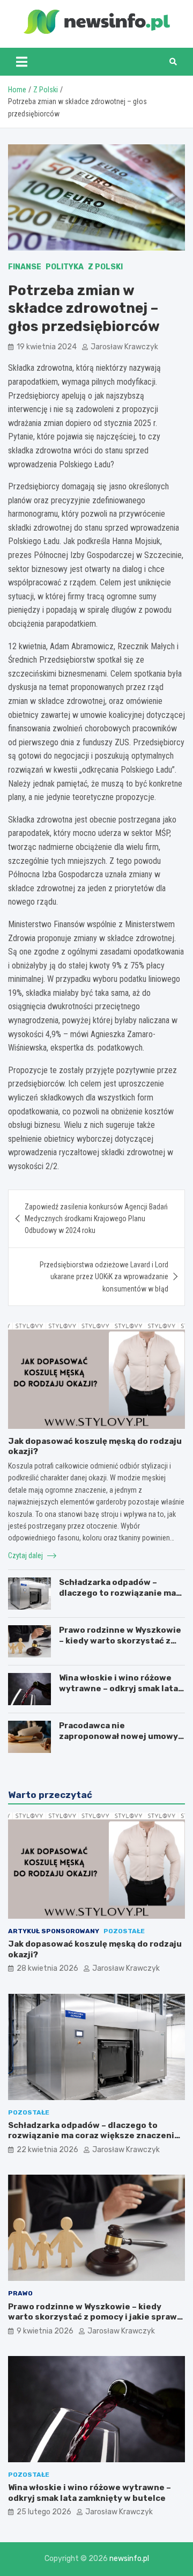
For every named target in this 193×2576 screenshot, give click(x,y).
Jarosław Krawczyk (124, 347)
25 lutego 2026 (44, 2512)
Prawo (20, 2293)
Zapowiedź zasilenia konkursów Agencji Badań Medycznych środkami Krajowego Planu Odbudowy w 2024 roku (96, 1219)
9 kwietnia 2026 (45, 2331)
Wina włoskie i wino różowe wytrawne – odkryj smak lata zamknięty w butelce (118, 1688)
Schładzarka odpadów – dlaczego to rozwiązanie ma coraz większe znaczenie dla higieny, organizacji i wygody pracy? (94, 2136)
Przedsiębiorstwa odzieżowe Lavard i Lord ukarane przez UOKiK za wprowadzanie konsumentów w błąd (104, 1277)
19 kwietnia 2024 (47, 347)
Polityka (65, 267)
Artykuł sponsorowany (54, 1931)
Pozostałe (124, 1931)
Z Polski (105, 267)
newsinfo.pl (129, 2559)
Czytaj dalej (26, 1555)
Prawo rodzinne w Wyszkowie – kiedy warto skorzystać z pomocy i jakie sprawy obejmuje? (120, 1646)
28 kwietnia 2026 (47, 1968)
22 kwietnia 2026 (47, 2150)
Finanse (25, 267)
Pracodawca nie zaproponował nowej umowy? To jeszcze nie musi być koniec (121, 1741)
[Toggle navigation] (22, 62)
